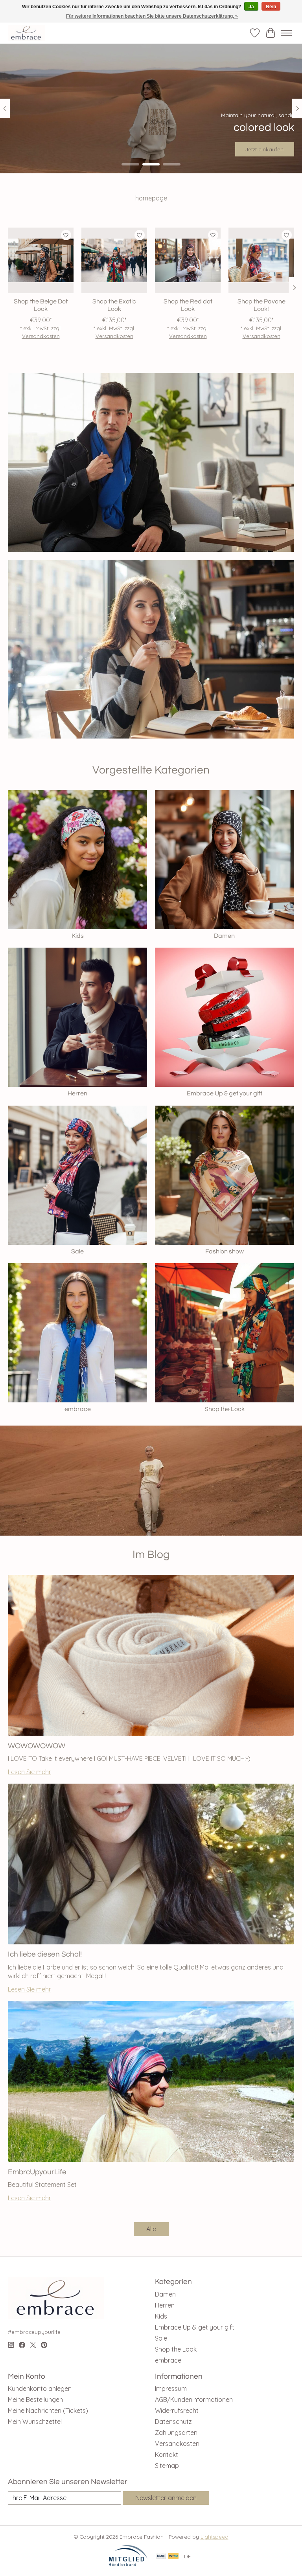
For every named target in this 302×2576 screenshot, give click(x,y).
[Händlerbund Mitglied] (128, 2564)
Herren (77, 1093)
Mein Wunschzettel (35, 2422)
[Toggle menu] (286, 33)
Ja (251, 7)
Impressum (171, 2389)
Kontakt (167, 2455)
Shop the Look (225, 1409)
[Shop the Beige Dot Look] (41, 260)
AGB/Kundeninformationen (194, 2400)
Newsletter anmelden (166, 2498)
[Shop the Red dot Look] (188, 260)
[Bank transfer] (161, 2557)
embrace (78, 1409)
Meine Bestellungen (35, 2400)
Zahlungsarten (176, 2433)
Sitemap (167, 2466)
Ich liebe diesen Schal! (45, 1954)
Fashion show (225, 1251)
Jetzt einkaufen (264, 149)
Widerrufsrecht (177, 2411)
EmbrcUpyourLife (37, 2172)
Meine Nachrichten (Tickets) (48, 2411)
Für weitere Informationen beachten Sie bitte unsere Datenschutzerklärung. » (152, 16)
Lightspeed (215, 2537)
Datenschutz (173, 2422)
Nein (271, 7)
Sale (77, 1251)
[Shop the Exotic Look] (114, 260)
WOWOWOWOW (37, 1746)
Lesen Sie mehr (29, 1772)
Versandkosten (41, 336)
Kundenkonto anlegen (40, 2389)
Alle (151, 2229)
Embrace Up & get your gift (225, 1093)
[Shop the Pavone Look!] (261, 260)
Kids (78, 936)
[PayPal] (173, 2557)
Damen (224, 936)
